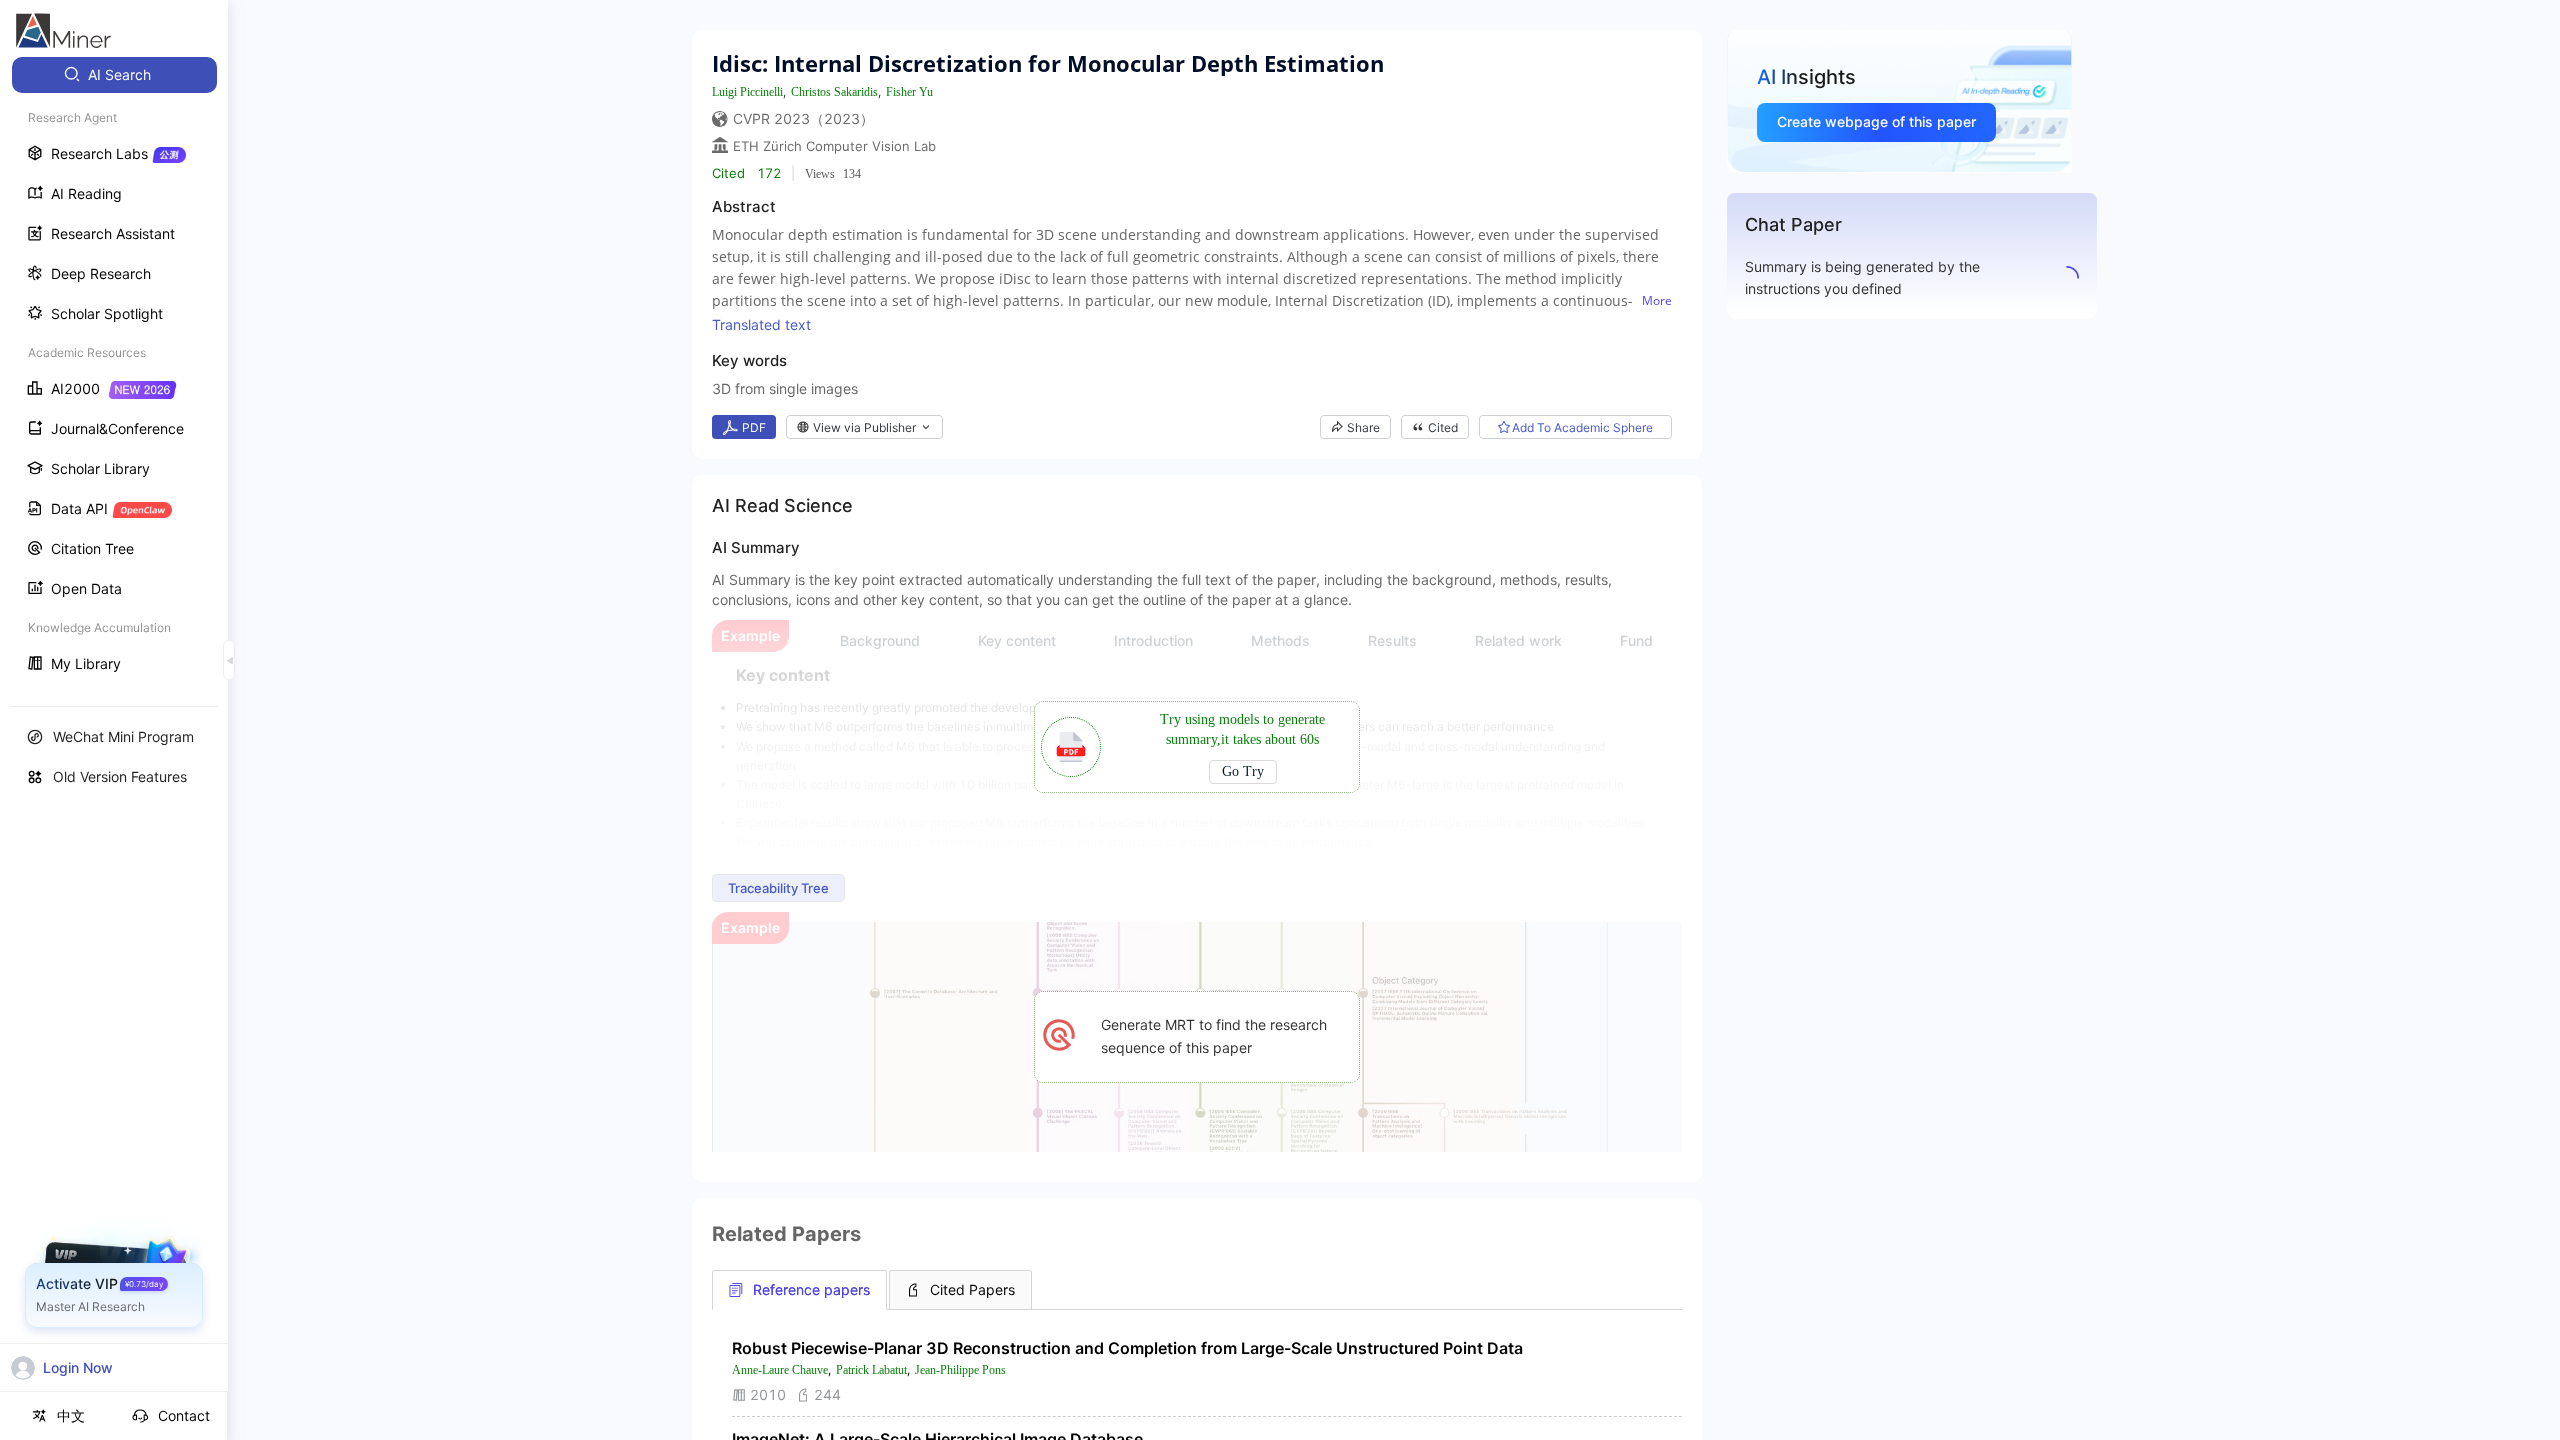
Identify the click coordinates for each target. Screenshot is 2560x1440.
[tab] (799, 1290)
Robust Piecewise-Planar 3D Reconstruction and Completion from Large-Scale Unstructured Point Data (1127, 1348)
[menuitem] (114, 75)
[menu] (114, 371)
